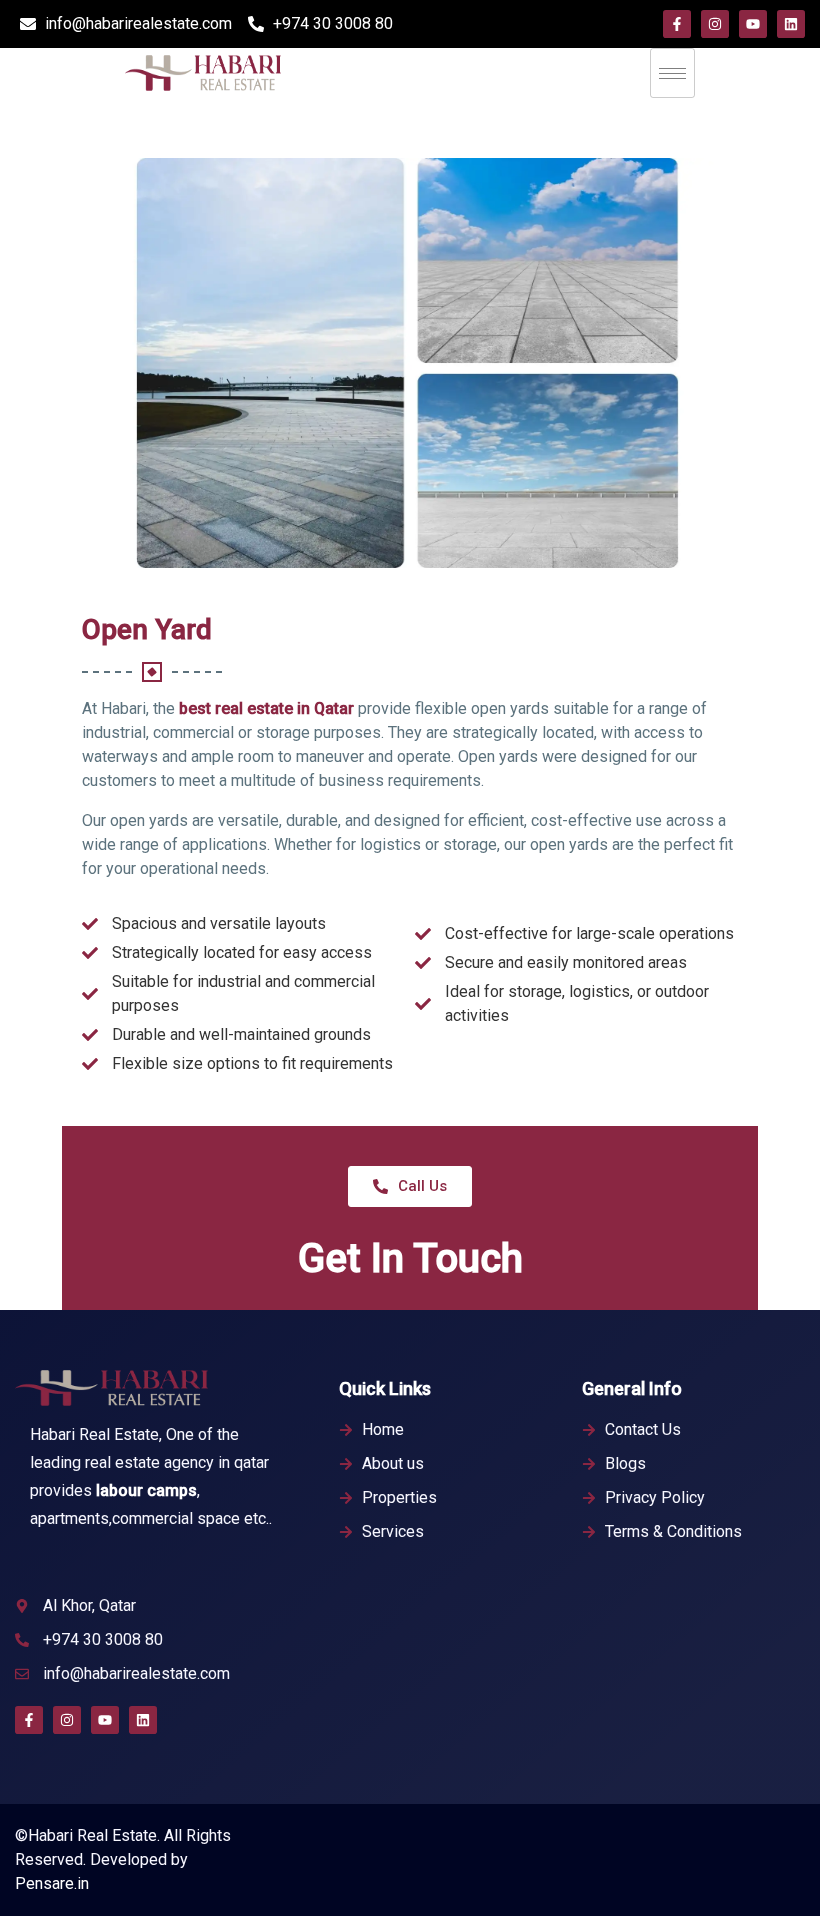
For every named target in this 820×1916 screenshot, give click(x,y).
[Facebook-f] (677, 24)
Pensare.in (52, 1883)
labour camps (146, 1490)
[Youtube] (753, 24)
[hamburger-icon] (672, 73)
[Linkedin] (791, 24)
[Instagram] (715, 24)
